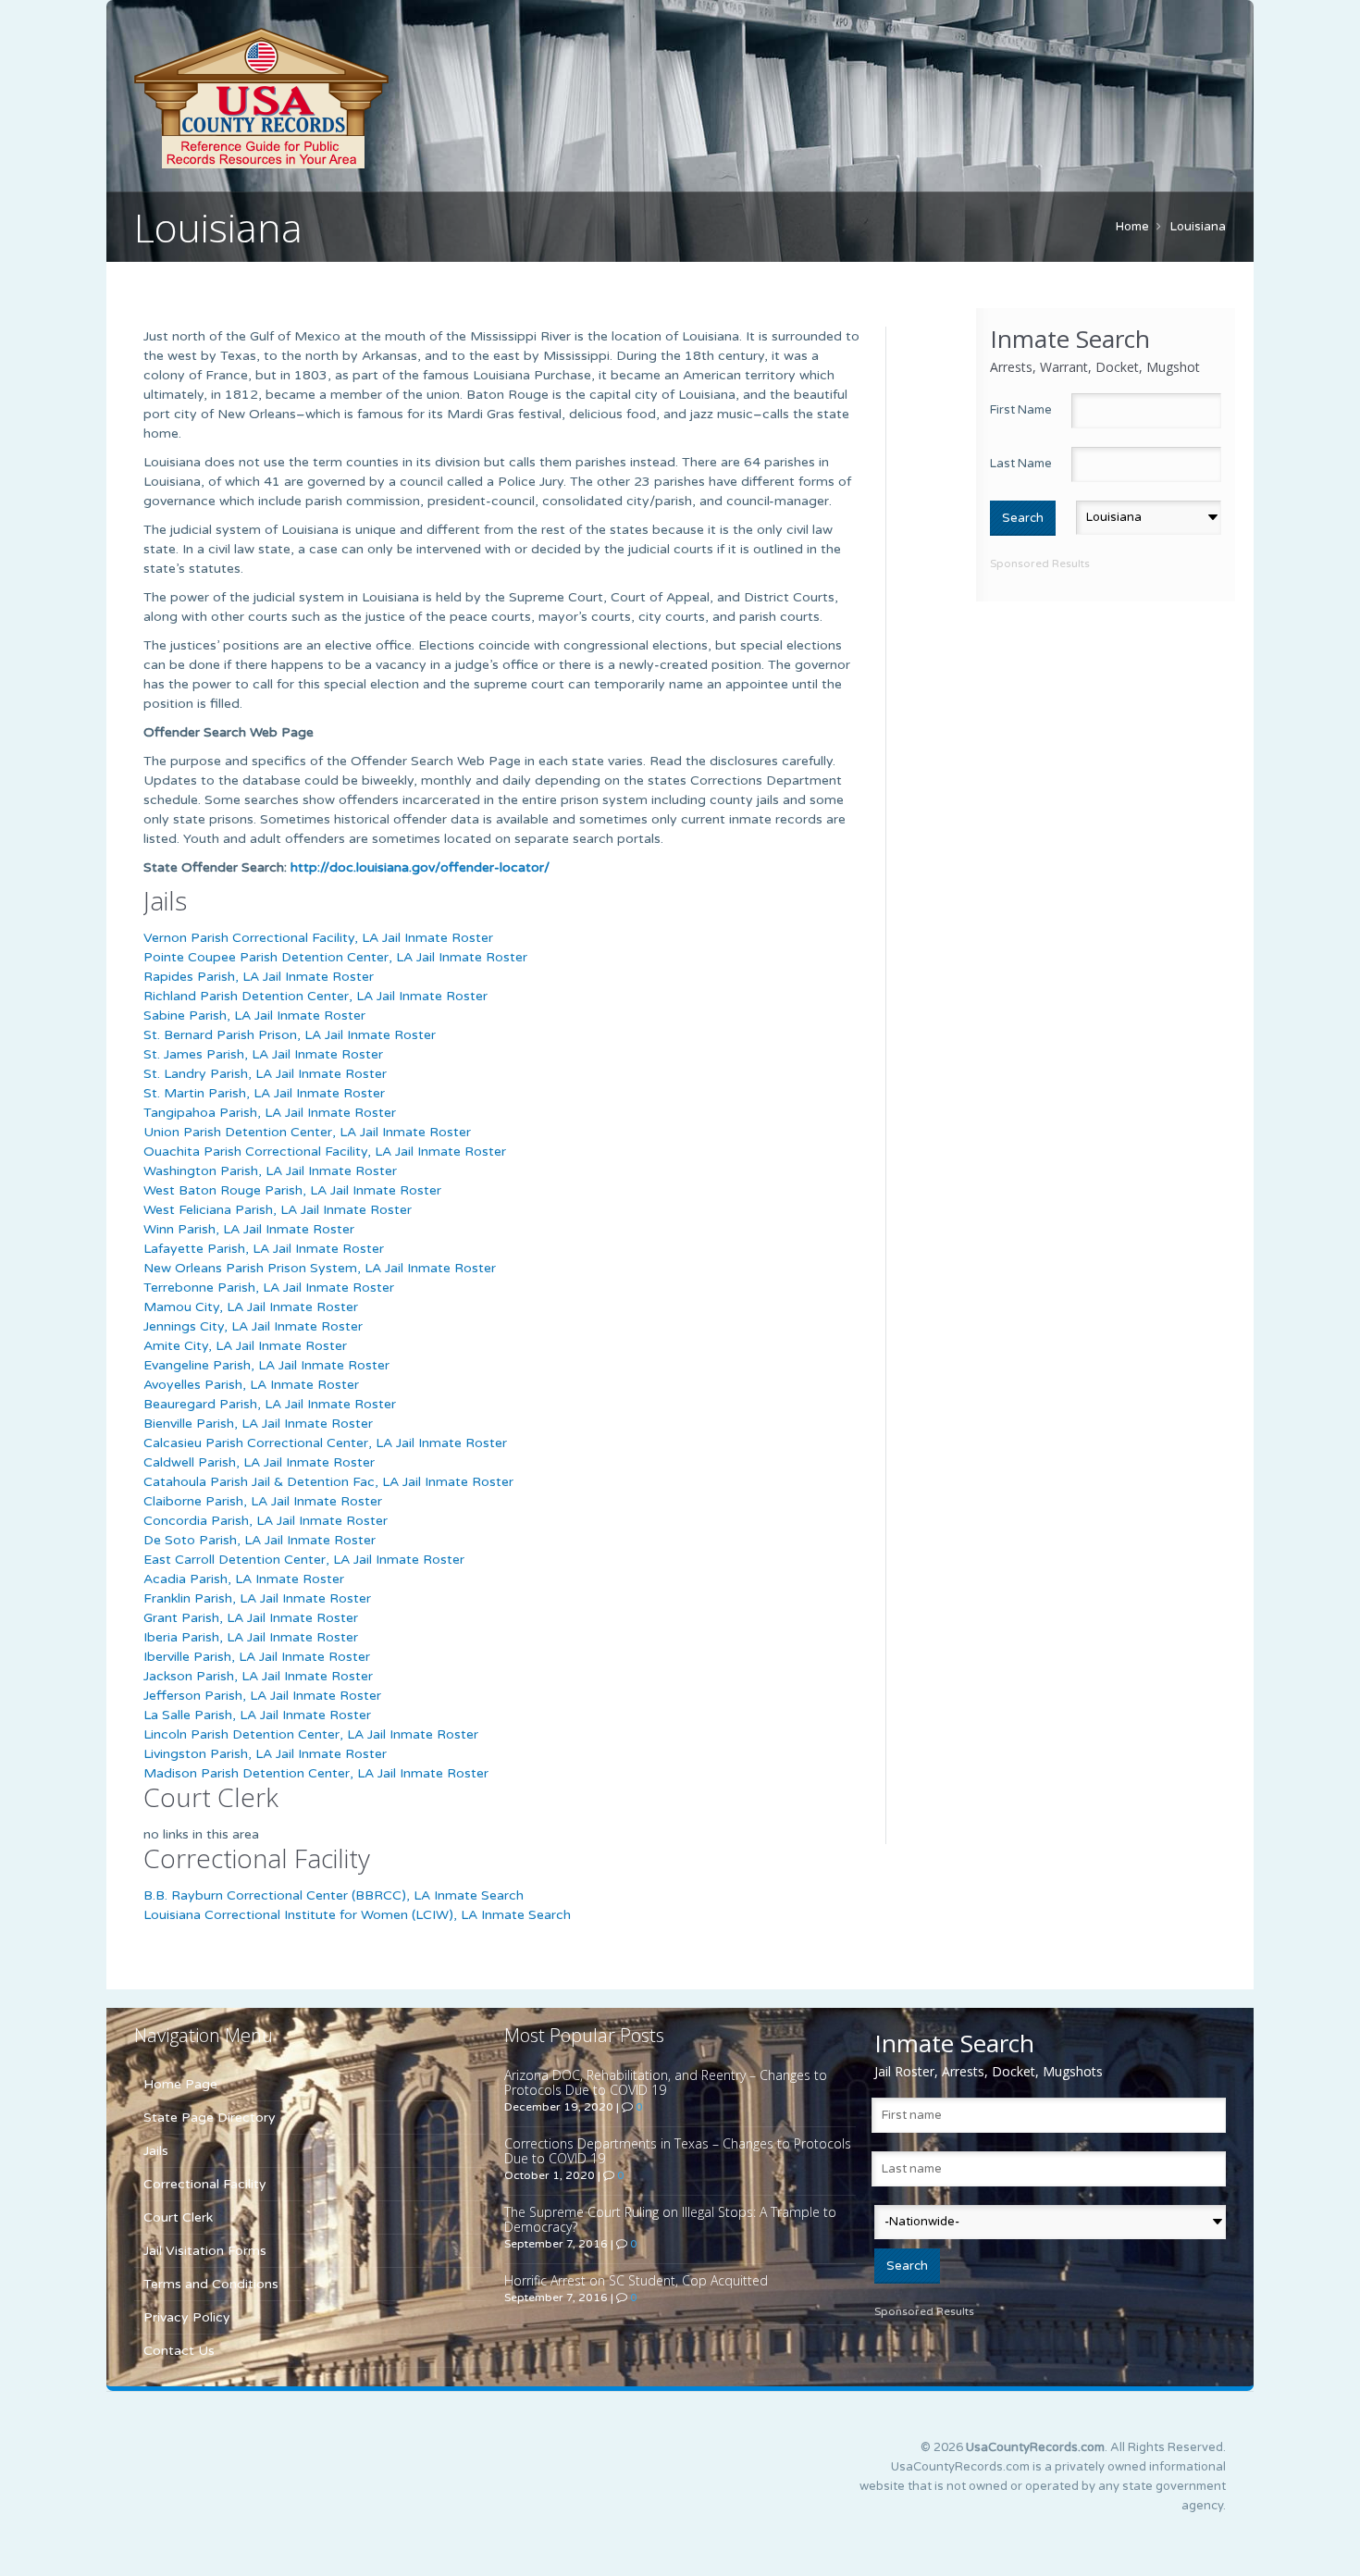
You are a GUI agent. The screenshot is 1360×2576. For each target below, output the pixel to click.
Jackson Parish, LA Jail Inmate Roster (258, 1676)
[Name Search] (347, 98)
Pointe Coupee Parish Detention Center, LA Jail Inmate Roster (335, 957)
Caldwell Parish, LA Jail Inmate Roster (259, 1462)
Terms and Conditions (211, 2284)
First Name (1021, 410)
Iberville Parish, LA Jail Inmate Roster (257, 1657)
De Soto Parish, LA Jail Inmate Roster (260, 1540)
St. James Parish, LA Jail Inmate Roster (263, 1054)
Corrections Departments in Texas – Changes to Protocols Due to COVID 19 (678, 2151)
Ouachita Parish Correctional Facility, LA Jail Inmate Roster (325, 1152)
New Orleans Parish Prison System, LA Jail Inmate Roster (320, 1268)
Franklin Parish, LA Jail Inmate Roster (257, 1598)
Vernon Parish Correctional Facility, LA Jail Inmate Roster (318, 938)
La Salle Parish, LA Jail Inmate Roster (257, 1715)
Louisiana (1198, 227)
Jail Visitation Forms (205, 2251)
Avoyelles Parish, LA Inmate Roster (251, 1385)
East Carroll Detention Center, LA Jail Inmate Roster (304, 1560)
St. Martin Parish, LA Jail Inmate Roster (264, 1093)
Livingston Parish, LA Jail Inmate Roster (265, 1754)
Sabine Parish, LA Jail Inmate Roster (254, 1016)
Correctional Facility (205, 2184)
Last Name (1021, 464)
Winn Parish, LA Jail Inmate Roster (249, 1229)
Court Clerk (178, 2217)
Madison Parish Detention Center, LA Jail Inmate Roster (316, 1773)
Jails (156, 2151)
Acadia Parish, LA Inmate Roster (244, 1579)
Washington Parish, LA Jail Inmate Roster (270, 1171)
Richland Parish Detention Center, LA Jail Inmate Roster (315, 996)
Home (1132, 227)
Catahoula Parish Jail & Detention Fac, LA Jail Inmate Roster (328, 1482)
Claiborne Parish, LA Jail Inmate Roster (263, 1501)
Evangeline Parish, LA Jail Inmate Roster (266, 1365)
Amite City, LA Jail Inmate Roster (245, 1346)
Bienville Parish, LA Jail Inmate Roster (258, 1424)
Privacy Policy (187, 2317)
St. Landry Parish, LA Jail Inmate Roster (265, 1074)
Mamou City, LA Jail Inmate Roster (251, 1307)
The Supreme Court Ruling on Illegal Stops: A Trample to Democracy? (670, 2219)
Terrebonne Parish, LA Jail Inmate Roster (269, 1288)
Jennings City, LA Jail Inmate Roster (253, 1326)
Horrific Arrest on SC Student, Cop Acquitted (636, 2280)
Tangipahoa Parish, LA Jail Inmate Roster (270, 1113)
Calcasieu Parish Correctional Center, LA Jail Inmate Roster (325, 1443)
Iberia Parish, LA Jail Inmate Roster (251, 1637)
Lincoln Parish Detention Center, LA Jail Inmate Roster (311, 1734)
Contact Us (179, 2351)
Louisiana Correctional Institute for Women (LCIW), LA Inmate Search (357, 1915)
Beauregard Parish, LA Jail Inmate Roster (270, 1404)
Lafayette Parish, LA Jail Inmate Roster (264, 1249)
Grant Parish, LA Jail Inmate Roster (251, 1618)
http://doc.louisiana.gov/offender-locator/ (420, 867)
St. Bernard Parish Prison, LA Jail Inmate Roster (290, 1035)
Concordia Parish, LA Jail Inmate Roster (266, 1521)
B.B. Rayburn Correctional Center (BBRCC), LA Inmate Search (334, 1895)
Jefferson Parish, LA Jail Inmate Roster (262, 1696)
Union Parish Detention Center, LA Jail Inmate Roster (307, 1132)
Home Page (180, 2084)
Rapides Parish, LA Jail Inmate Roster (259, 977)
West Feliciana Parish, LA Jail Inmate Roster (278, 1210)
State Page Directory (210, 2118)
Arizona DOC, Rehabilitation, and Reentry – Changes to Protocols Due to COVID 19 (666, 2082)
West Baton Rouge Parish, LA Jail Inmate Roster (292, 1190)
